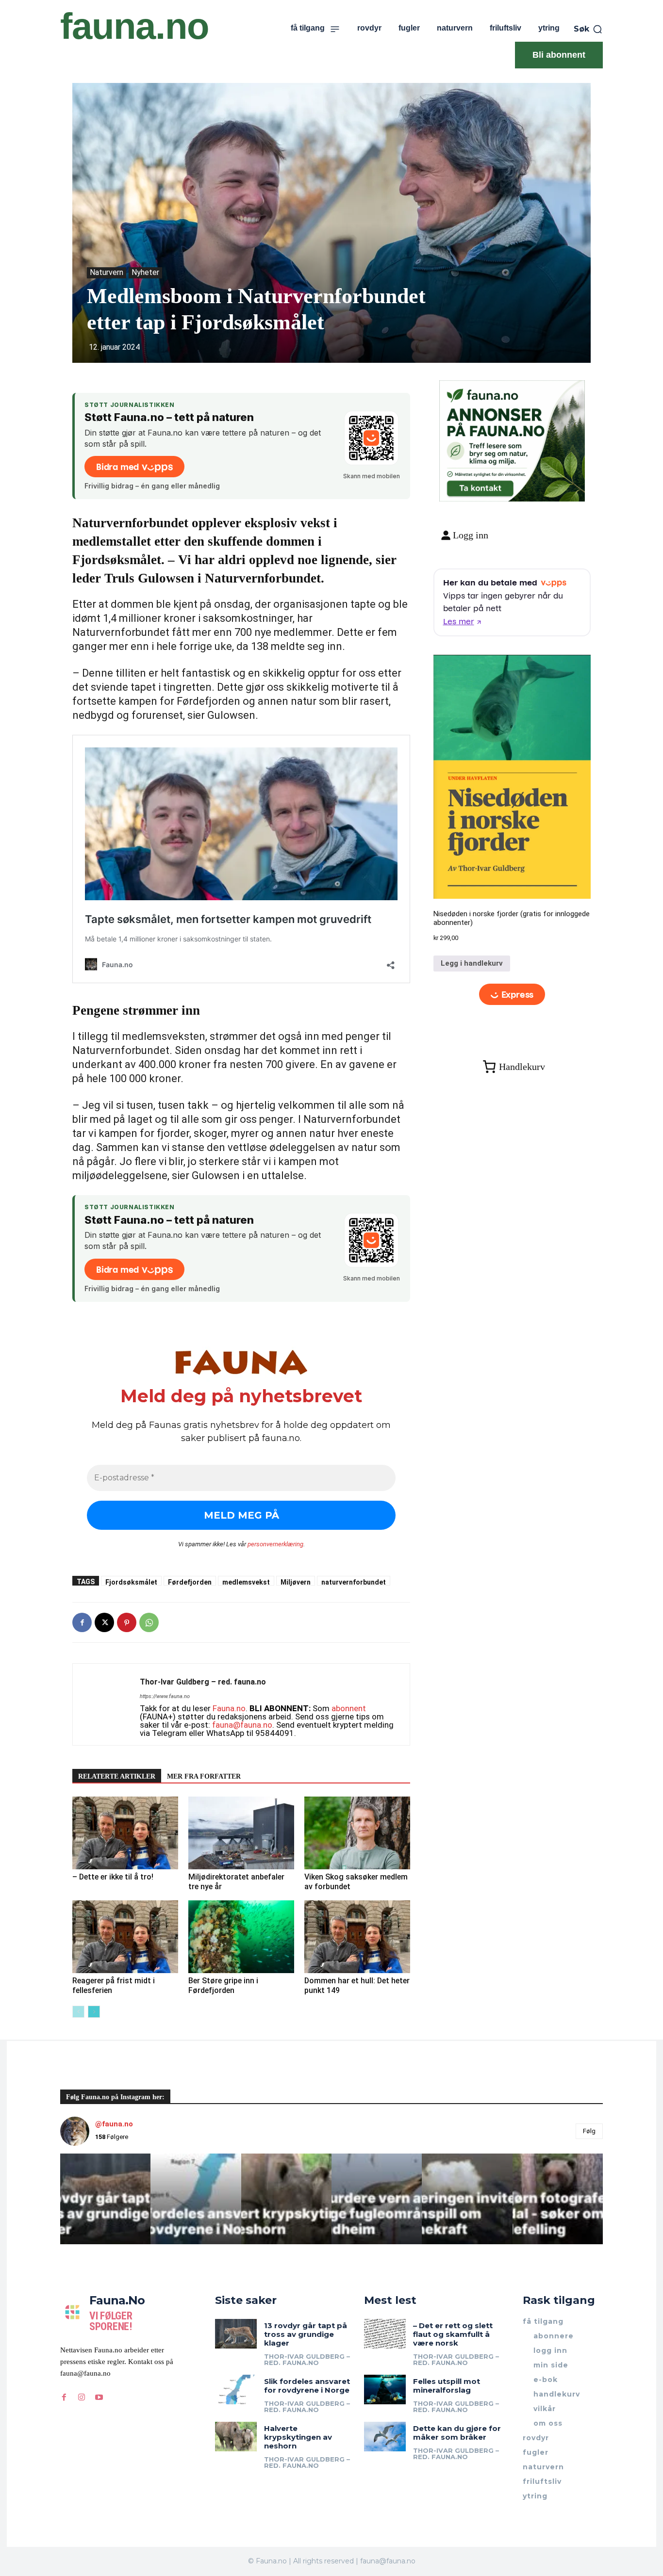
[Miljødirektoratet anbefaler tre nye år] (241, 1833)
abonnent (349, 1708)
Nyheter (145, 272)
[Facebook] (82, 1622)
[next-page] (94, 2012)
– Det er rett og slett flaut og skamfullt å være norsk (453, 2334)
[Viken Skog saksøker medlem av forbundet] (357, 1833)
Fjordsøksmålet (131, 1582)
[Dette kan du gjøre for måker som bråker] (385, 2436)
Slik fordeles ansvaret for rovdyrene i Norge (307, 2386)
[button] (588, 29)
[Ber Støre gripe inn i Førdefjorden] (241, 1937)
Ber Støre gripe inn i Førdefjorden (223, 1985)
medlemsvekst (246, 1582)
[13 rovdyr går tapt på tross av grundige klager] (236, 2333)
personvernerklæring (275, 1544)
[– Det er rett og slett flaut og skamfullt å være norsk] (385, 2333)
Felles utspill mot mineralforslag (447, 2386)
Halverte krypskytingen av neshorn (298, 2437)
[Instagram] (82, 2398)
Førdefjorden (190, 1582)
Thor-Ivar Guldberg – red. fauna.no (203, 1682)
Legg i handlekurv (472, 963)
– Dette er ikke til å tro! (113, 1877)
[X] (104, 1622)
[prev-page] (78, 2012)
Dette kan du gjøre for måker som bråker (457, 2433)
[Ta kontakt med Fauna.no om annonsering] (480, 486)
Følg (589, 2131)
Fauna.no (229, 1708)
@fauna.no (114, 2124)
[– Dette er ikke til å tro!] (125, 1833)
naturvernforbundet (354, 1582)
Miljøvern (296, 1582)
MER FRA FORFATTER (204, 1776)
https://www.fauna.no (165, 1696)
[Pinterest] (127, 1622)
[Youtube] (99, 2398)
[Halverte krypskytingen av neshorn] (236, 2436)
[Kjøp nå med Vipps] (512, 994)
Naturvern (107, 272)
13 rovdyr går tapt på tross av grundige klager (306, 2334)
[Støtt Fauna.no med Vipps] (371, 438)
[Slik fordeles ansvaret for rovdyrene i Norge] (236, 2389)
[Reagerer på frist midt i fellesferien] (125, 1937)
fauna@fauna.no (242, 1725)
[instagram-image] (105, 2199)
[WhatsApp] (149, 1622)
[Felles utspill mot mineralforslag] (385, 2389)
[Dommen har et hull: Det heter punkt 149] (357, 1937)
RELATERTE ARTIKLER (117, 1776)
